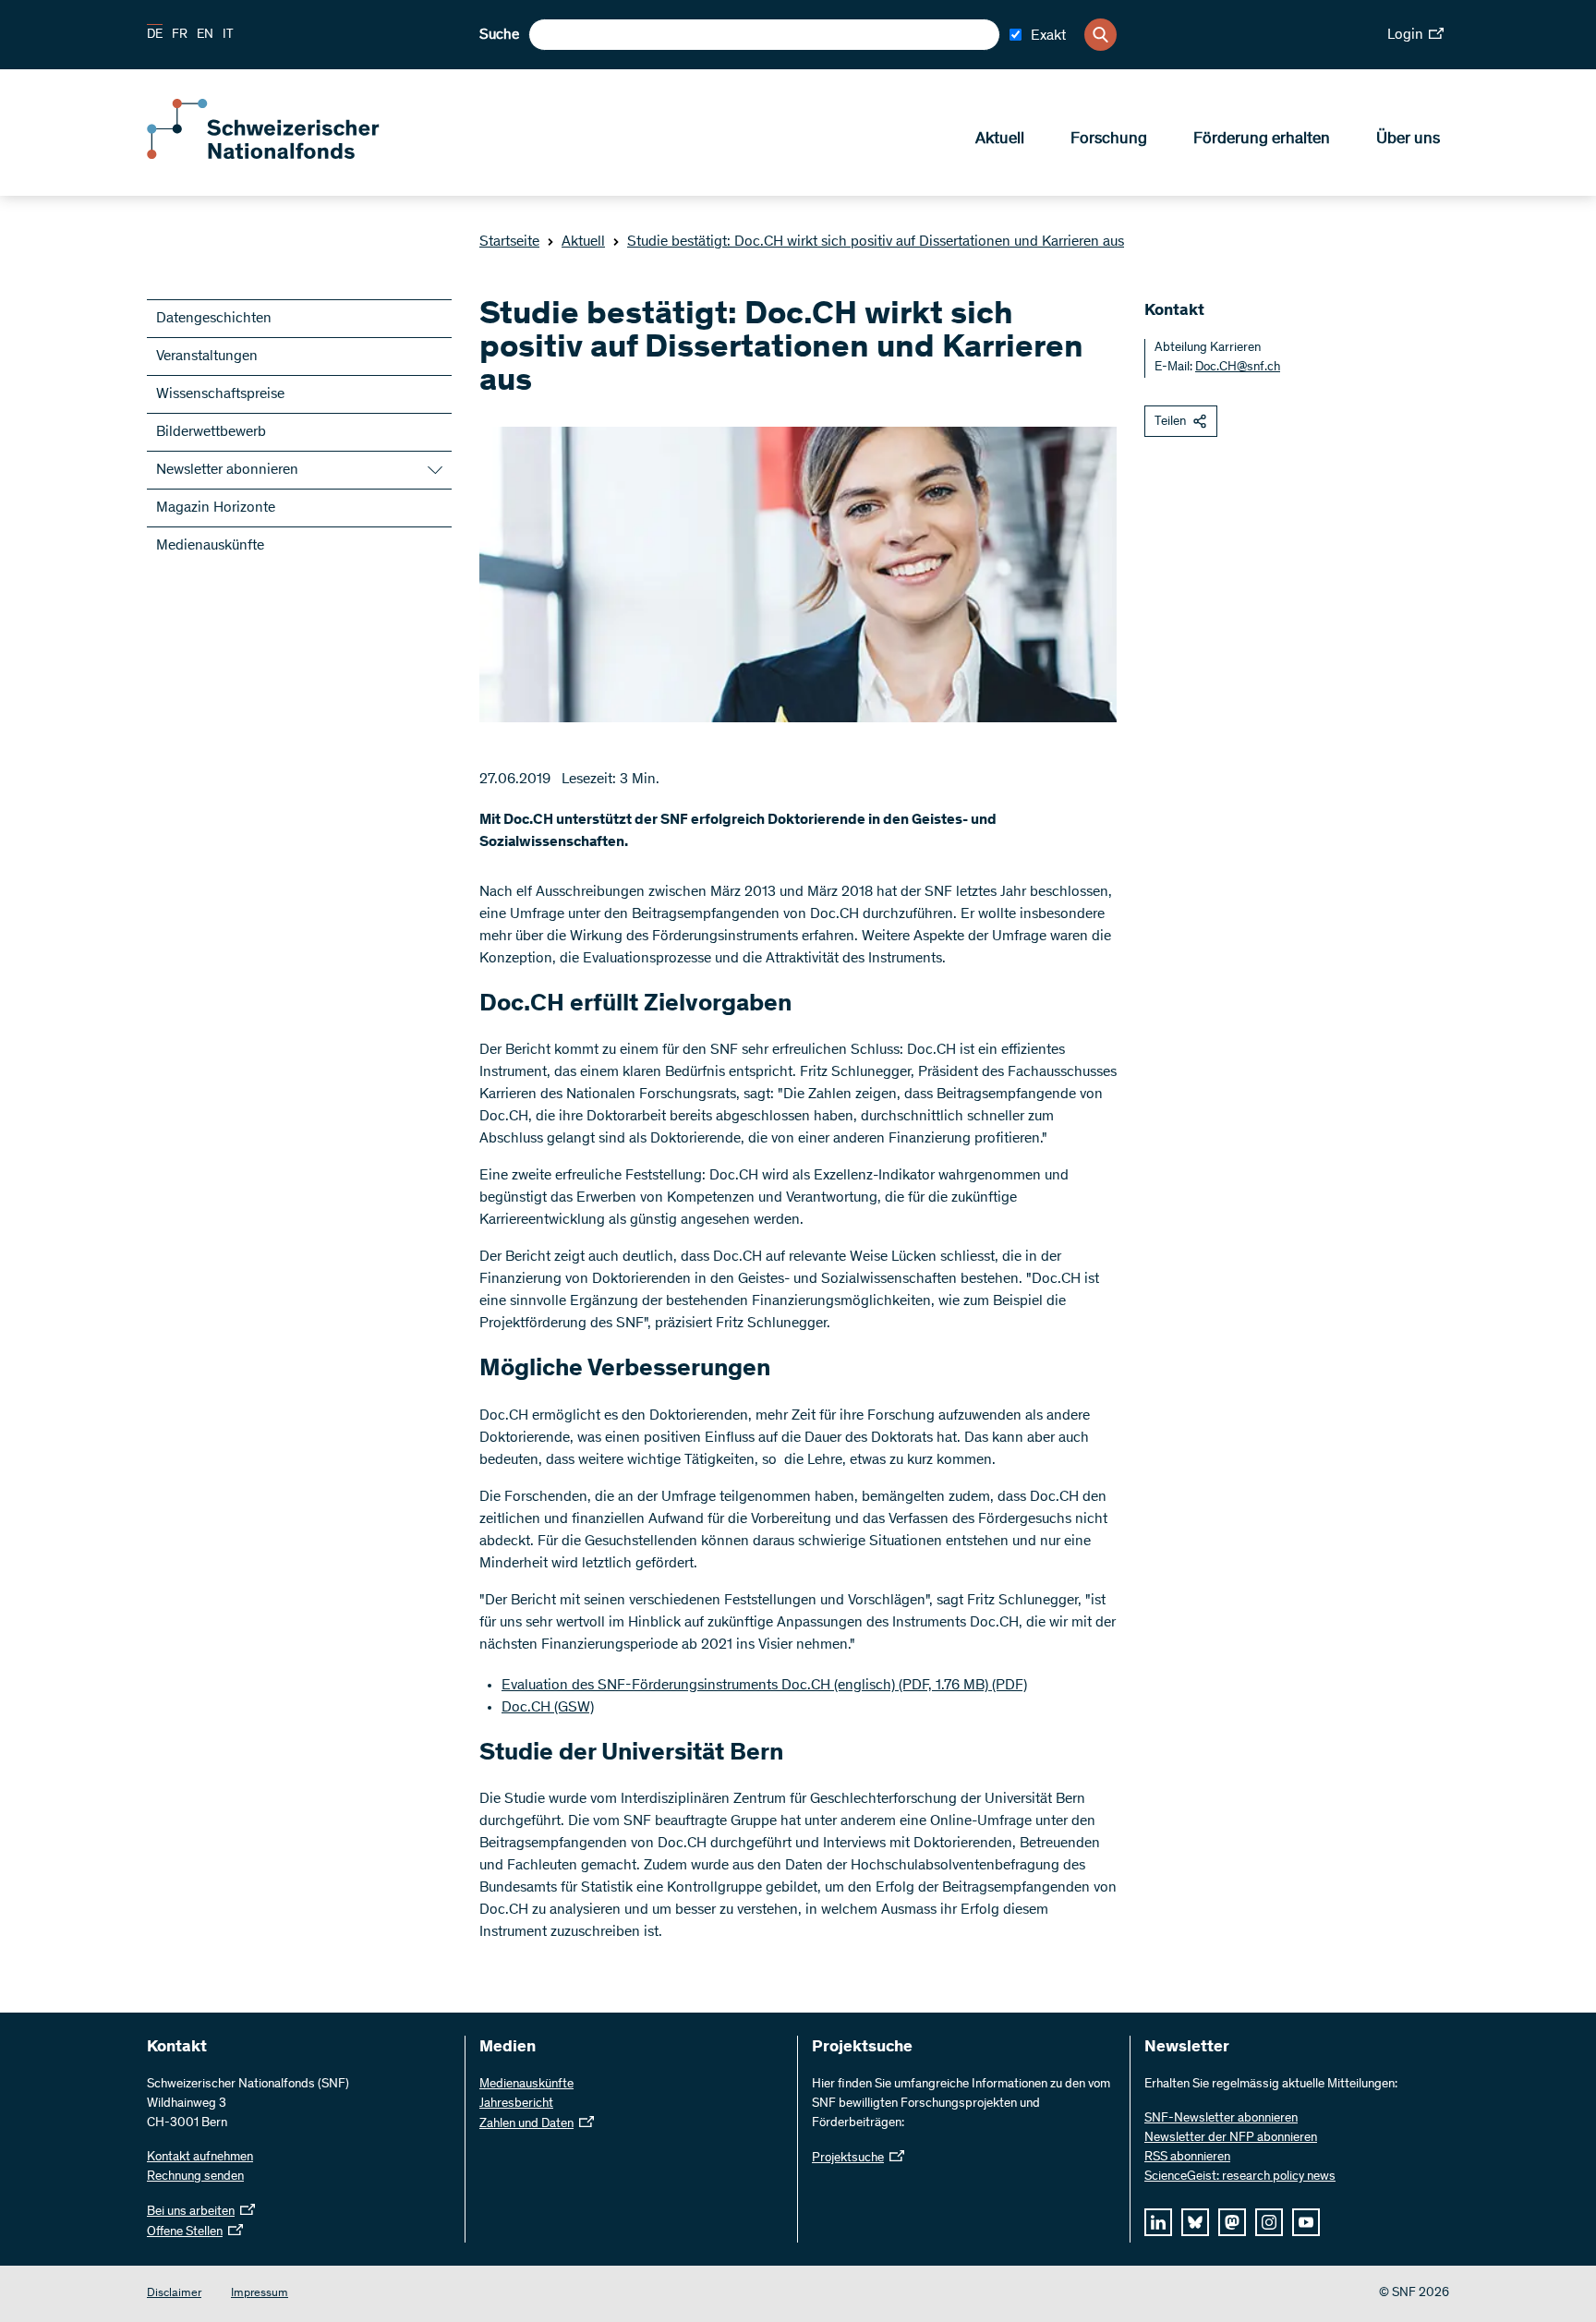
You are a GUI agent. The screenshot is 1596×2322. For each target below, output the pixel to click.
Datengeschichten (214, 319)
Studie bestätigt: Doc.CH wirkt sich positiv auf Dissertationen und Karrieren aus (876, 242)
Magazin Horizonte (216, 508)
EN (205, 35)
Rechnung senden (195, 2177)
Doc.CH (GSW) (548, 1708)
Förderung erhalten (1262, 139)
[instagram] (1269, 2222)
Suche (499, 35)
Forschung (1109, 139)
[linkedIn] (1158, 2222)
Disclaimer (174, 2294)
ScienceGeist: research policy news (1240, 2177)
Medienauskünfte (210, 546)
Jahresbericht (516, 2104)
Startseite (509, 242)
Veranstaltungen (207, 357)
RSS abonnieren (1187, 2158)
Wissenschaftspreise (220, 394)
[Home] (281, 155)
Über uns (1408, 139)
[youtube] (1306, 2222)
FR (180, 35)
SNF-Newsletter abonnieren (1221, 2119)
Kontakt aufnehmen (200, 2158)
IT (228, 35)
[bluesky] (1195, 2222)
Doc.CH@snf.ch (1238, 368)
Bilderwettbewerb (211, 432)
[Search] (1100, 35)
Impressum (260, 2294)
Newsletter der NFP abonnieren (1231, 2138)
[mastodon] (1232, 2222)
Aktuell (1000, 139)
